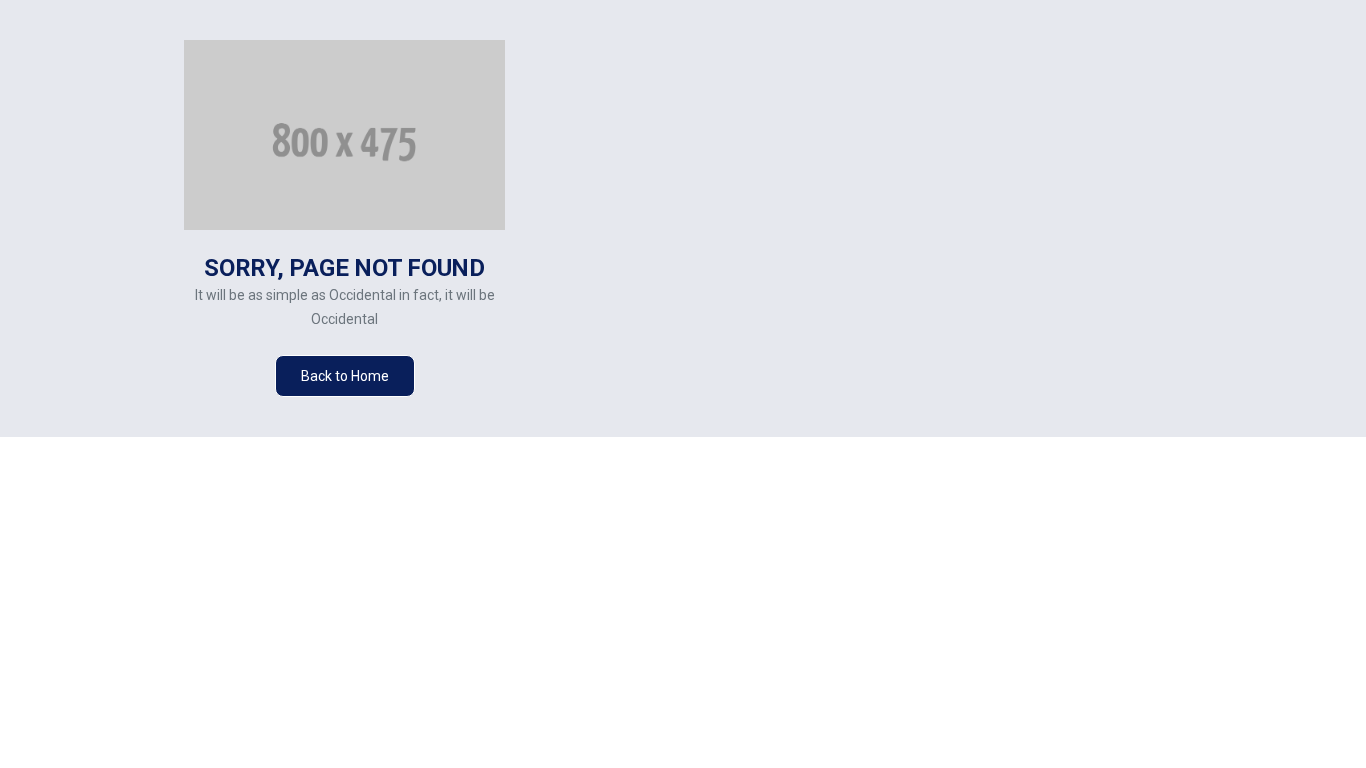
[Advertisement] (1027, 239)
